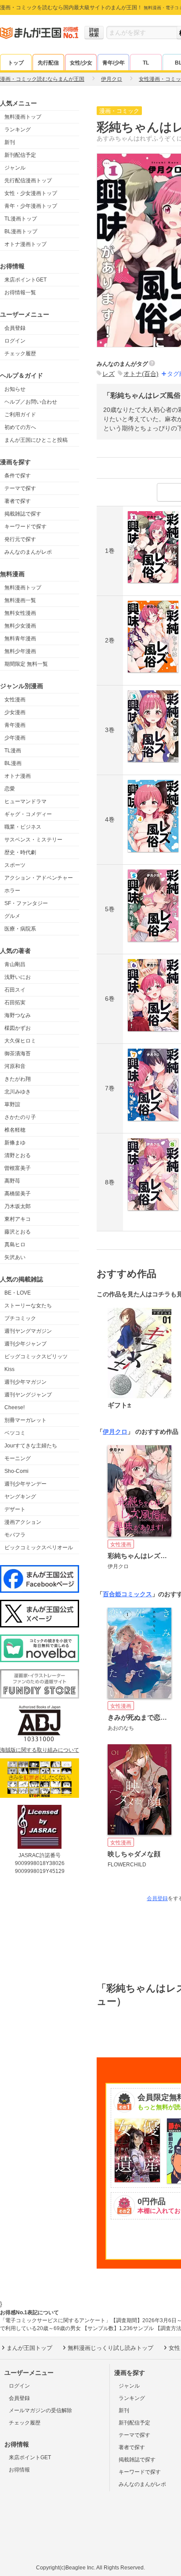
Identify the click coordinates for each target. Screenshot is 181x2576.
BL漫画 (13, 763)
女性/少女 (81, 63)
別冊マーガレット (25, 1420)
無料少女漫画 (20, 626)
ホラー (12, 891)
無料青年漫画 (20, 639)
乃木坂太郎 (18, 1206)
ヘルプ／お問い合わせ (31, 402)
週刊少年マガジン (25, 1382)
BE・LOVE (18, 1293)
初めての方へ (20, 427)
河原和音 (15, 1066)
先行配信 (48, 63)
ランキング (18, 130)
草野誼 (12, 1104)
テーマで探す (20, 488)
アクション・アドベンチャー (39, 878)
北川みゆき (18, 1092)
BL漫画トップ (21, 231)
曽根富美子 (18, 1168)
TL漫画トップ (21, 219)
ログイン (15, 341)
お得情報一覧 (20, 292)
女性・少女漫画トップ (31, 193)
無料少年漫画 (20, 651)
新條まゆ (15, 1143)
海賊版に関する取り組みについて (40, 1750)
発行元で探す (20, 539)
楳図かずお (18, 1028)
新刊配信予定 (20, 155)
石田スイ (15, 990)
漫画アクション (23, 1522)
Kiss (9, 1369)
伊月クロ (115, 1432)
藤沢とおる (18, 1232)
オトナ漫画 (18, 776)
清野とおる (18, 1155)
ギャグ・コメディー (28, 814)
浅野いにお (18, 977)
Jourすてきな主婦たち (31, 1446)
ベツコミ (15, 1433)
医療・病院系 (20, 929)
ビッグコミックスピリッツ (36, 1357)
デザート (15, 1509)
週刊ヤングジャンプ (28, 1395)
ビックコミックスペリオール (39, 1548)
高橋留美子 (18, 1194)
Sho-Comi (16, 1471)
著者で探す (18, 501)
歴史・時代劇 (20, 852)
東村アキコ (18, 1219)
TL (146, 63)
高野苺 (12, 1181)
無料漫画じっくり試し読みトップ (110, 2348)
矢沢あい (15, 1257)
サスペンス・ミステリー (33, 840)
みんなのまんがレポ (28, 552)
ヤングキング (20, 1497)
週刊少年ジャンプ (25, 1344)
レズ (109, 374)
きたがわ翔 (18, 1079)
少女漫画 (15, 712)
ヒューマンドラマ (25, 801)
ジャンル (15, 168)
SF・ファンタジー (26, 903)
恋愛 (10, 789)
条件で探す (18, 476)
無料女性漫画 (20, 613)
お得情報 (19, 2470)
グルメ (12, 916)
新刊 (10, 142)
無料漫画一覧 (20, 600)
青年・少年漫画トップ (31, 206)
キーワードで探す (25, 527)
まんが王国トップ (29, 2348)
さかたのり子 (20, 1117)
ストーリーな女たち (28, 1306)
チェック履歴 (20, 354)
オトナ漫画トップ (25, 244)
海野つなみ (18, 1015)
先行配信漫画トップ (28, 180)
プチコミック (20, 1318)
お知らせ (15, 389)
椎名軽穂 (15, 1130)
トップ (16, 63)
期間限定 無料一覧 (26, 664)
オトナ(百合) (141, 374)
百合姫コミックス (127, 1594)
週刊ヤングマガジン (28, 1331)
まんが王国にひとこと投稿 (36, 440)
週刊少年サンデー (25, 1484)
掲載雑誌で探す (23, 514)
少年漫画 (15, 738)
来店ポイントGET (25, 280)
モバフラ (15, 1535)
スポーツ (15, 865)
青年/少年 (114, 63)
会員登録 (15, 328)
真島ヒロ (15, 1245)
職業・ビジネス (23, 827)
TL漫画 (13, 750)
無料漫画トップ (23, 117)
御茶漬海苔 (18, 1053)
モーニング (18, 1458)
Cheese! (14, 1407)
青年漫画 (15, 725)
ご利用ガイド (20, 415)
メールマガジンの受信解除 (40, 2410)
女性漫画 (15, 700)
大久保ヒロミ (20, 1041)
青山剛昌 (15, 964)
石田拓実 (15, 1003)
